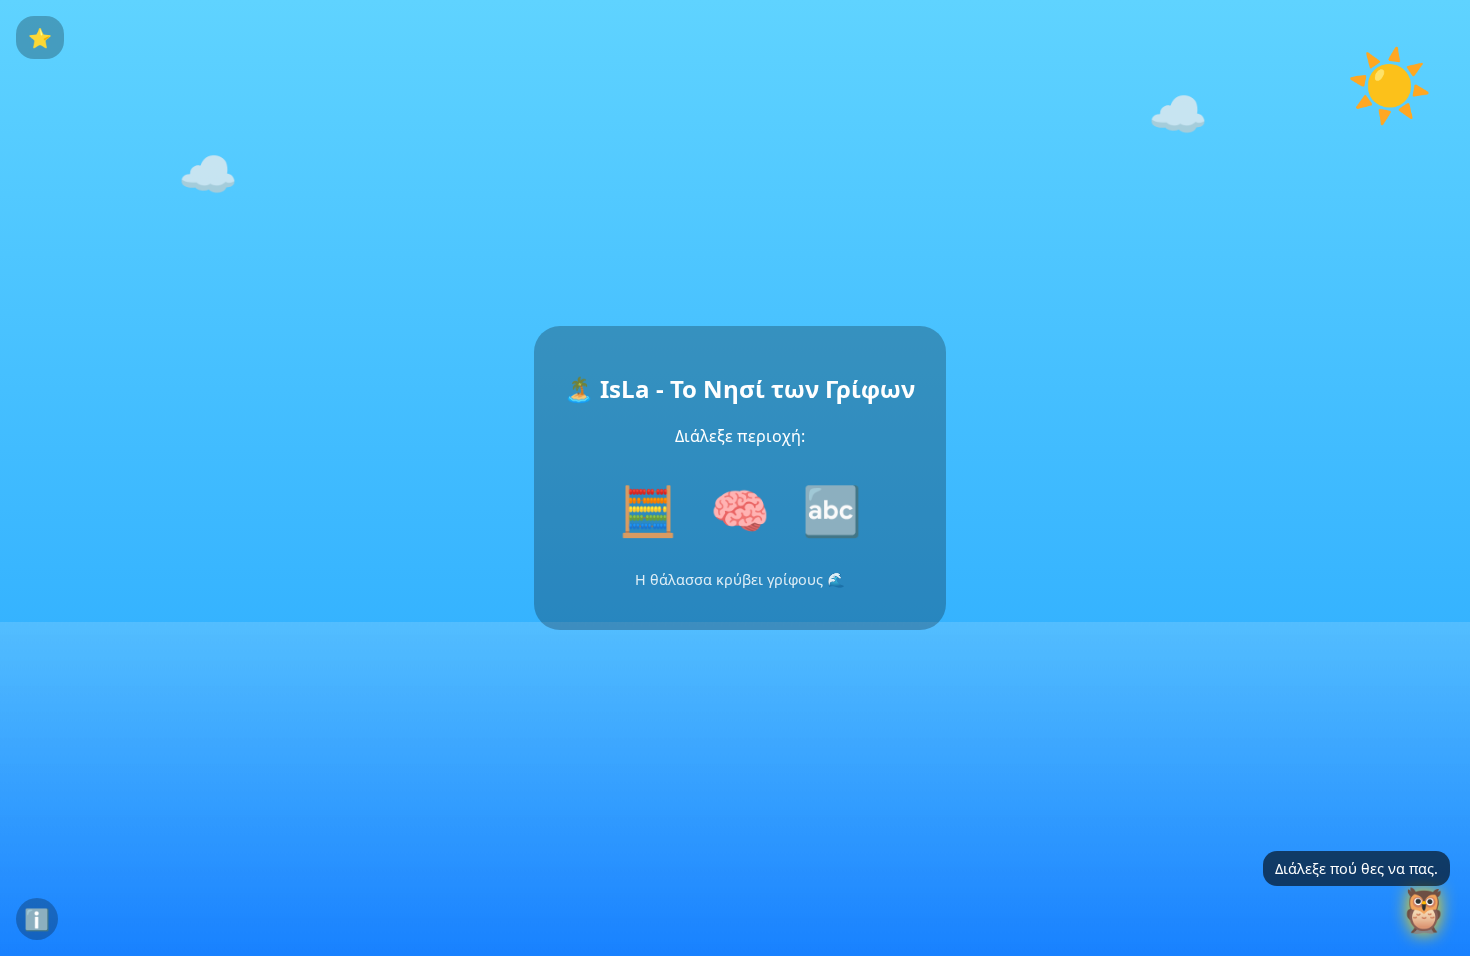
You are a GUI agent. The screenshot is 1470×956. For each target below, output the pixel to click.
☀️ (1390, 84)
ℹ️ (37, 919)
